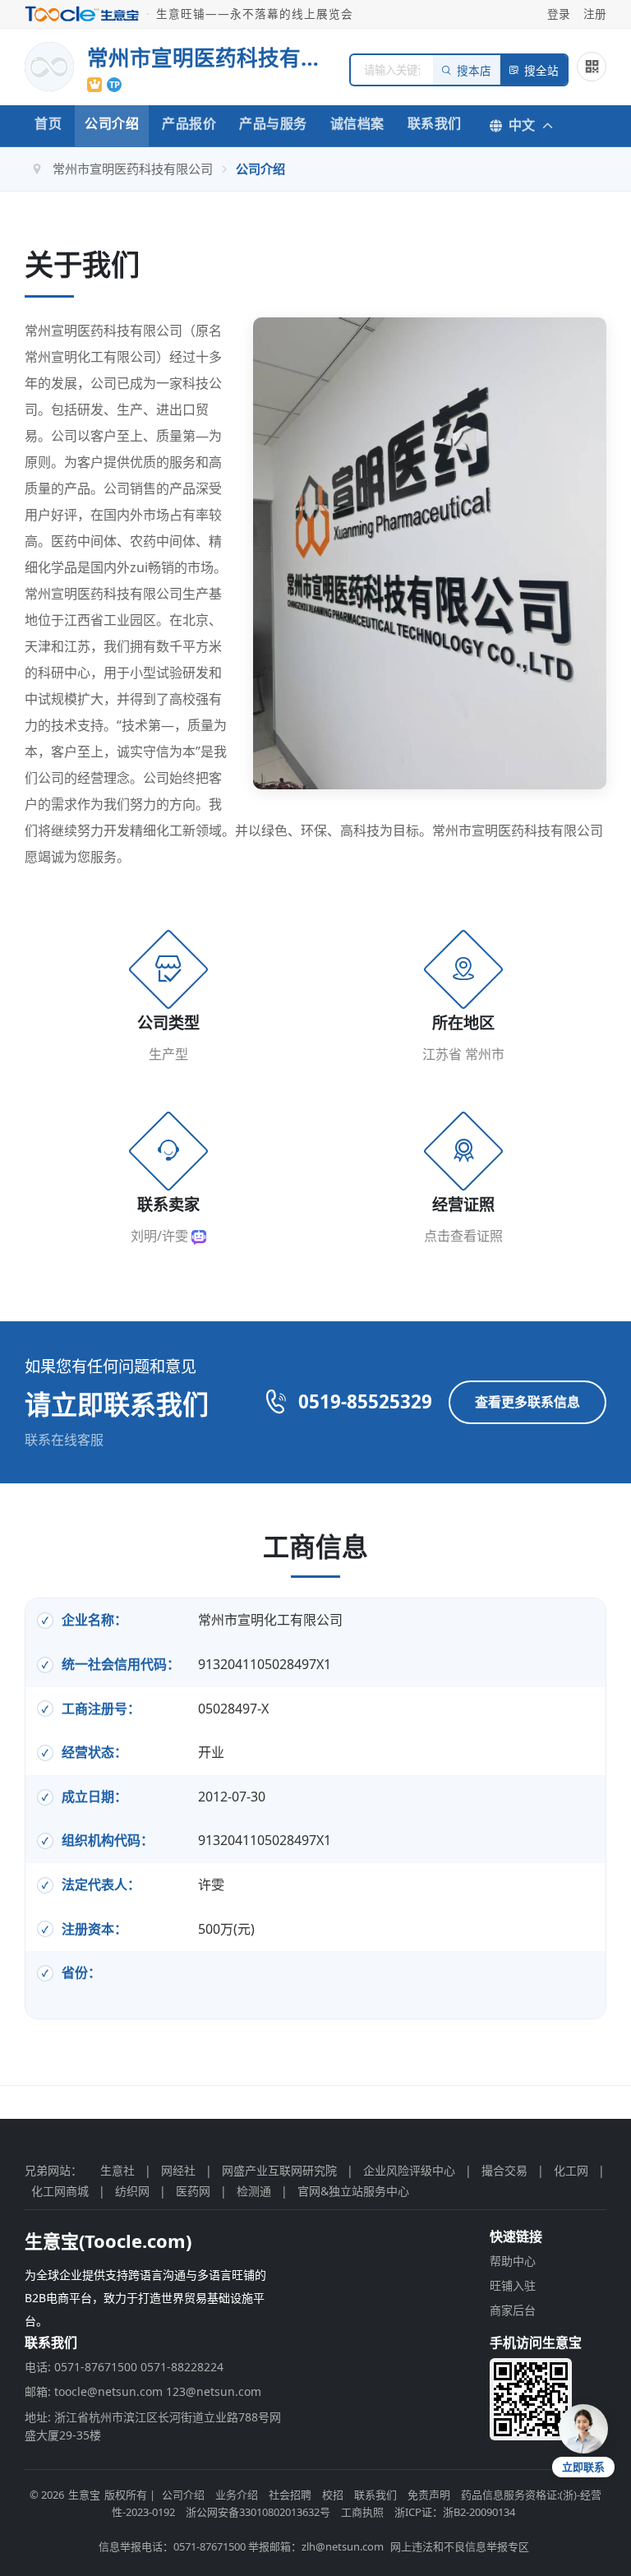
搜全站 (541, 71)
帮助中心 (513, 2261)
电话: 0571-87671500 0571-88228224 (124, 2367)
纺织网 (132, 2191)
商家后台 (513, 2310)
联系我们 (435, 123)
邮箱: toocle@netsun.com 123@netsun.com (143, 2391)
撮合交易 (504, 2170)
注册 (595, 14)
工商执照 (362, 2512)
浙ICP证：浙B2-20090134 (455, 2512)
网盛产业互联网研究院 (279, 2170)
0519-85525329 (365, 1401)
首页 (48, 123)
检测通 (254, 2191)
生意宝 (84, 2495)
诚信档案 (357, 123)
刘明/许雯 (161, 1236)
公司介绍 (112, 123)
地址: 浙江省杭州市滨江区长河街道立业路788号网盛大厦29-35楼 (153, 2426)
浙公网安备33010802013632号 (258, 2512)
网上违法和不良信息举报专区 (460, 2546)
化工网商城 (60, 2191)
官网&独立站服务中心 (353, 2191)
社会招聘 (290, 2495)
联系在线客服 (64, 1440)
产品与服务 (273, 123)
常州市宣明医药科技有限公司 (133, 169)
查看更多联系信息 (527, 1402)
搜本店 (474, 71)
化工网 (571, 2170)
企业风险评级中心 (409, 2170)
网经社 (178, 2170)
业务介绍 (237, 2495)
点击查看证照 (463, 1236)
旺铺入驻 (513, 2285)
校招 (333, 2495)
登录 (559, 14)
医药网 (193, 2191)
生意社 (117, 2170)
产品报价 (189, 123)
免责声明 (429, 2495)
